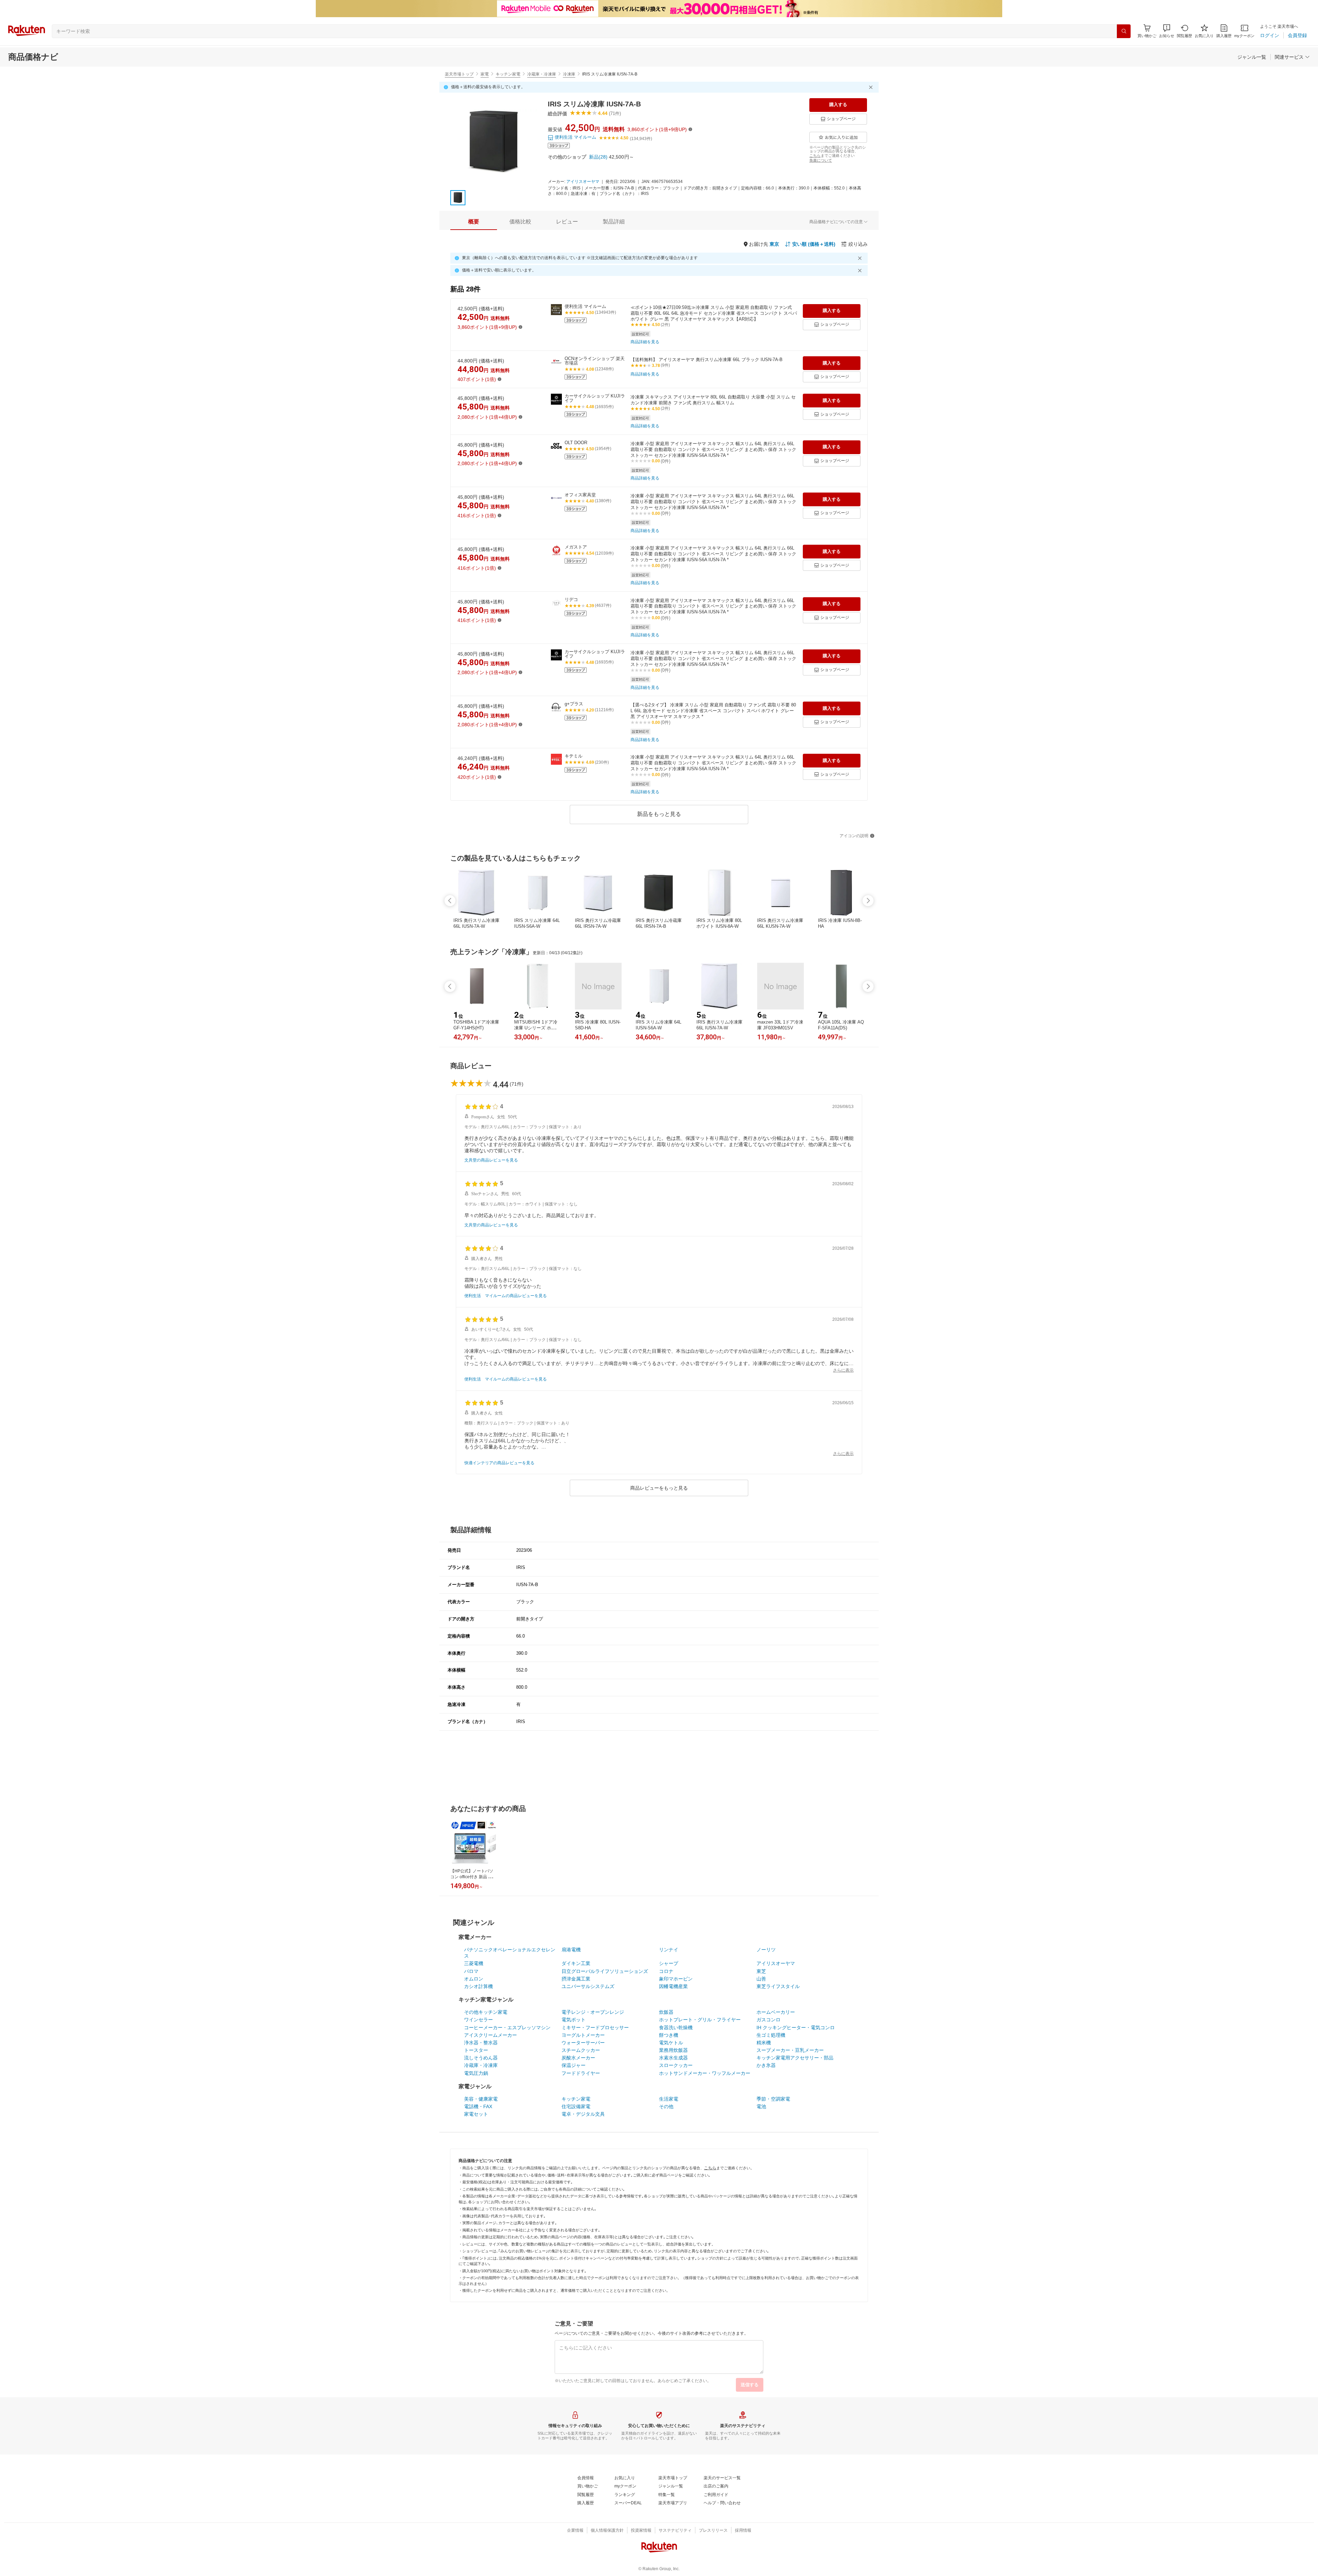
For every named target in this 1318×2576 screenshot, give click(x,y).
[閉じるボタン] (872, 87)
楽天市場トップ (459, 74)
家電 (485, 74)
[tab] (474, 222)
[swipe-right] (868, 901)
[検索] (1124, 31)
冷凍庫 (569, 74)
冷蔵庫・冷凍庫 (542, 74)
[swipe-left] (450, 901)
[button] (1167, 31)
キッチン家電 (508, 74)
